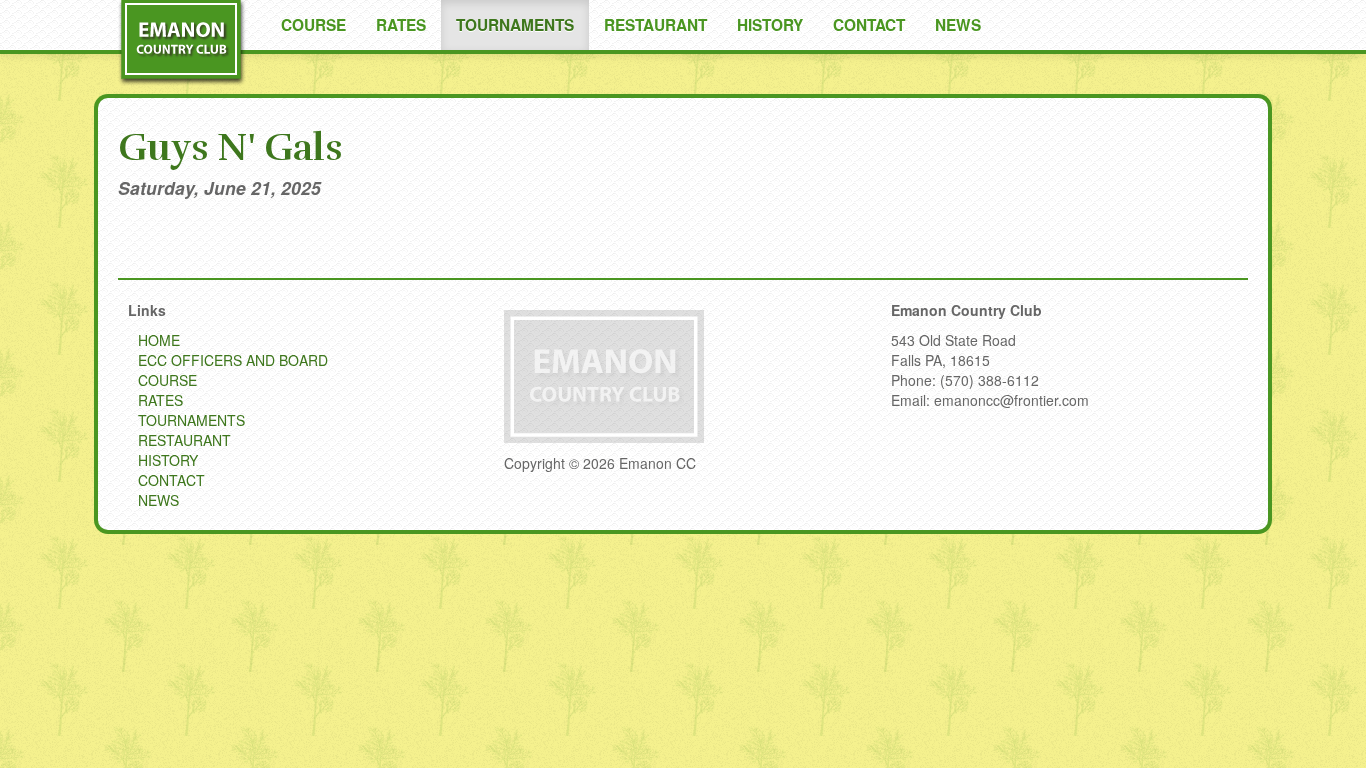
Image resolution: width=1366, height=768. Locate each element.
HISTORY (770, 25)
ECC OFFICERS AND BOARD (233, 360)
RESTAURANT (655, 25)
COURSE (313, 25)
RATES (401, 25)
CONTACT (869, 25)
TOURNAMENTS (515, 25)
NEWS (958, 25)
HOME (159, 340)
